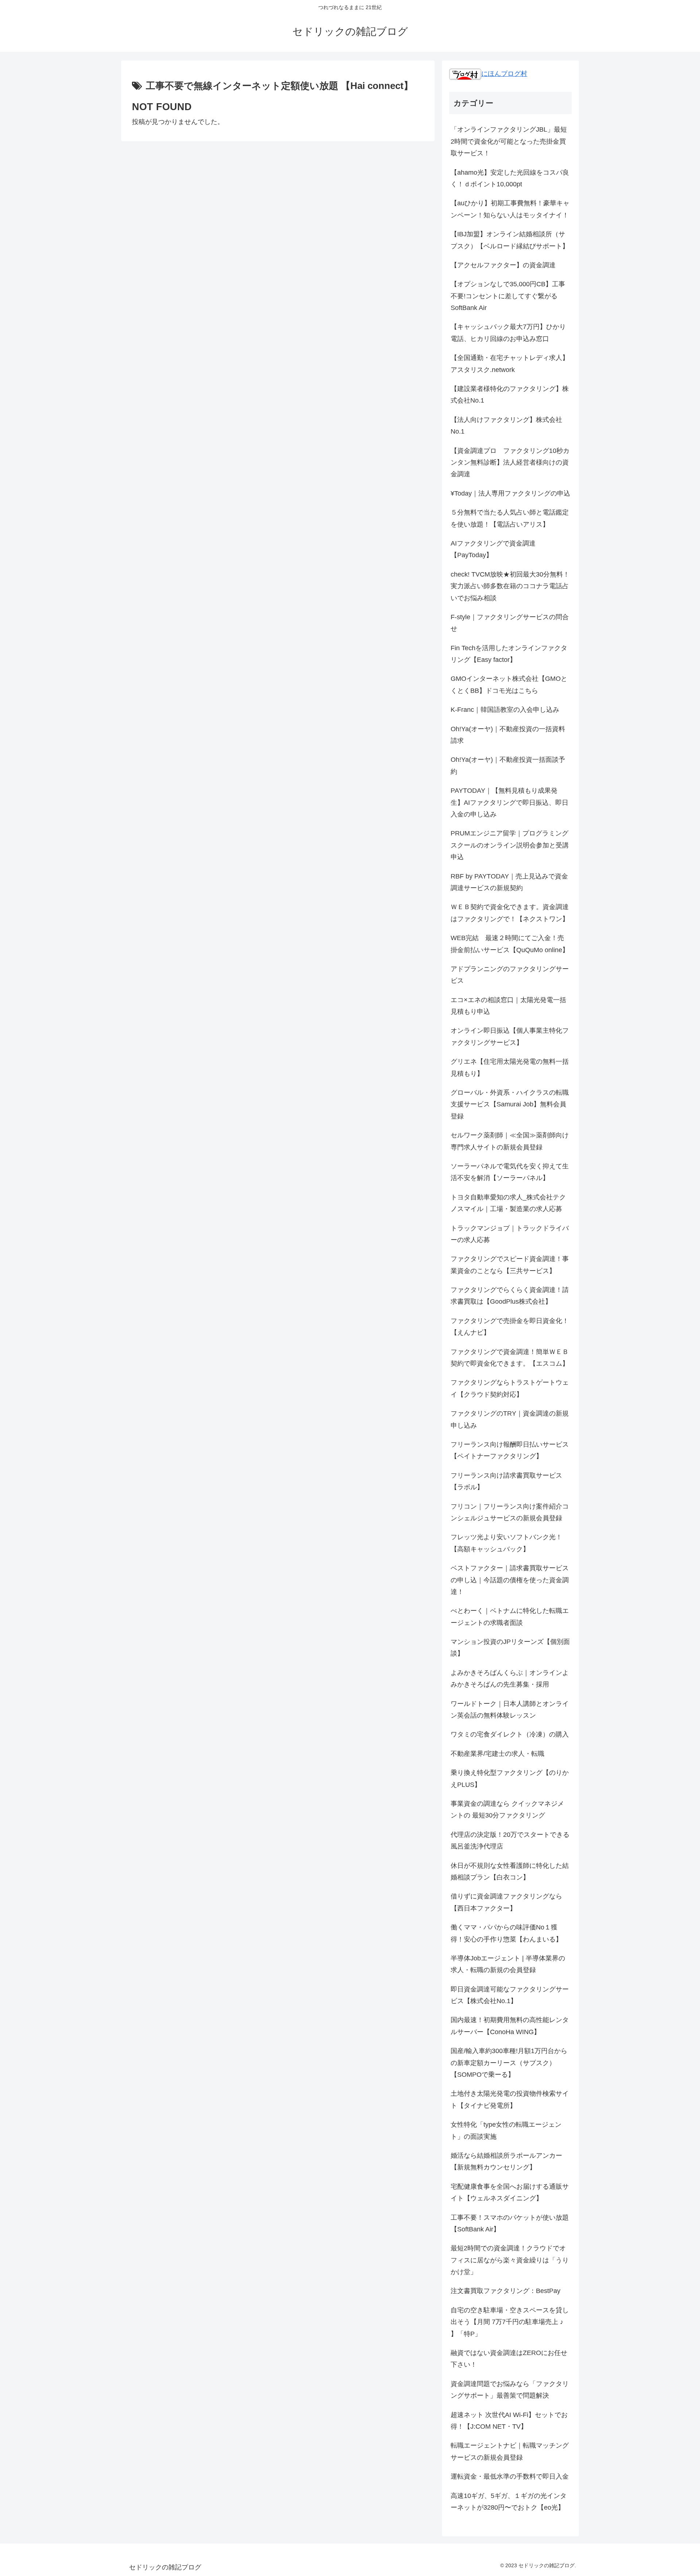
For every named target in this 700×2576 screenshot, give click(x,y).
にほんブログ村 (504, 74)
